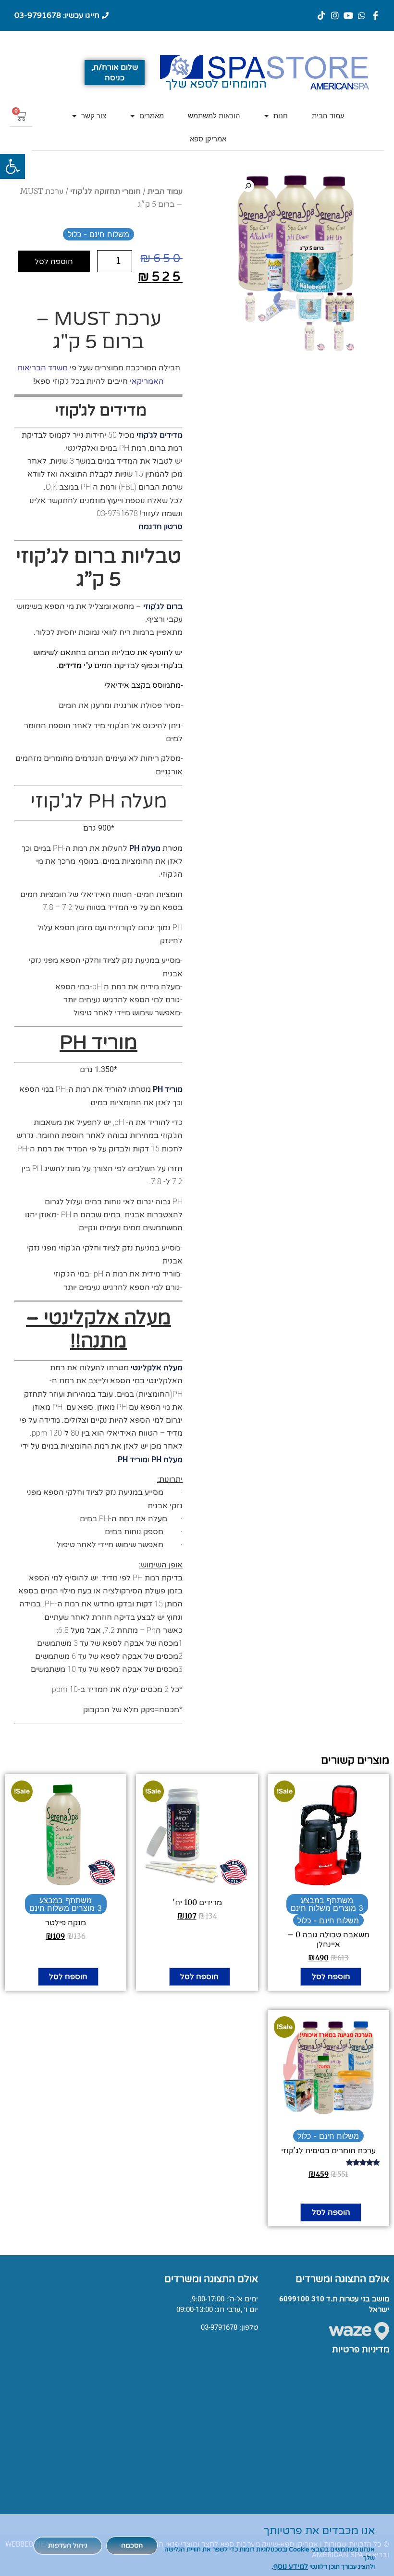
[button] (12, 166)
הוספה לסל (54, 261)
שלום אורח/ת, (115, 67)
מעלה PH (145, 848)
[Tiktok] (321, 15)
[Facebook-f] (375, 15)
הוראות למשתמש (214, 116)
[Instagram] (335, 15)
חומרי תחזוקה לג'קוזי (105, 191)
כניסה (115, 78)
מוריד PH (168, 1089)
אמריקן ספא (208, 139)
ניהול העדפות (68, 2545)
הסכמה (132, 2545)
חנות (281, 116)
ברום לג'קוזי (163, 606)
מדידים (70, 665)
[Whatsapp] (362, 15)
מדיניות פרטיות (361, 2349)
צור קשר (94, 116)
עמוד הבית (328, 116)
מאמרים (152, 116)
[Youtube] (348, 15)
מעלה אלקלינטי (157, 1368)
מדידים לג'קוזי (160, 435)
